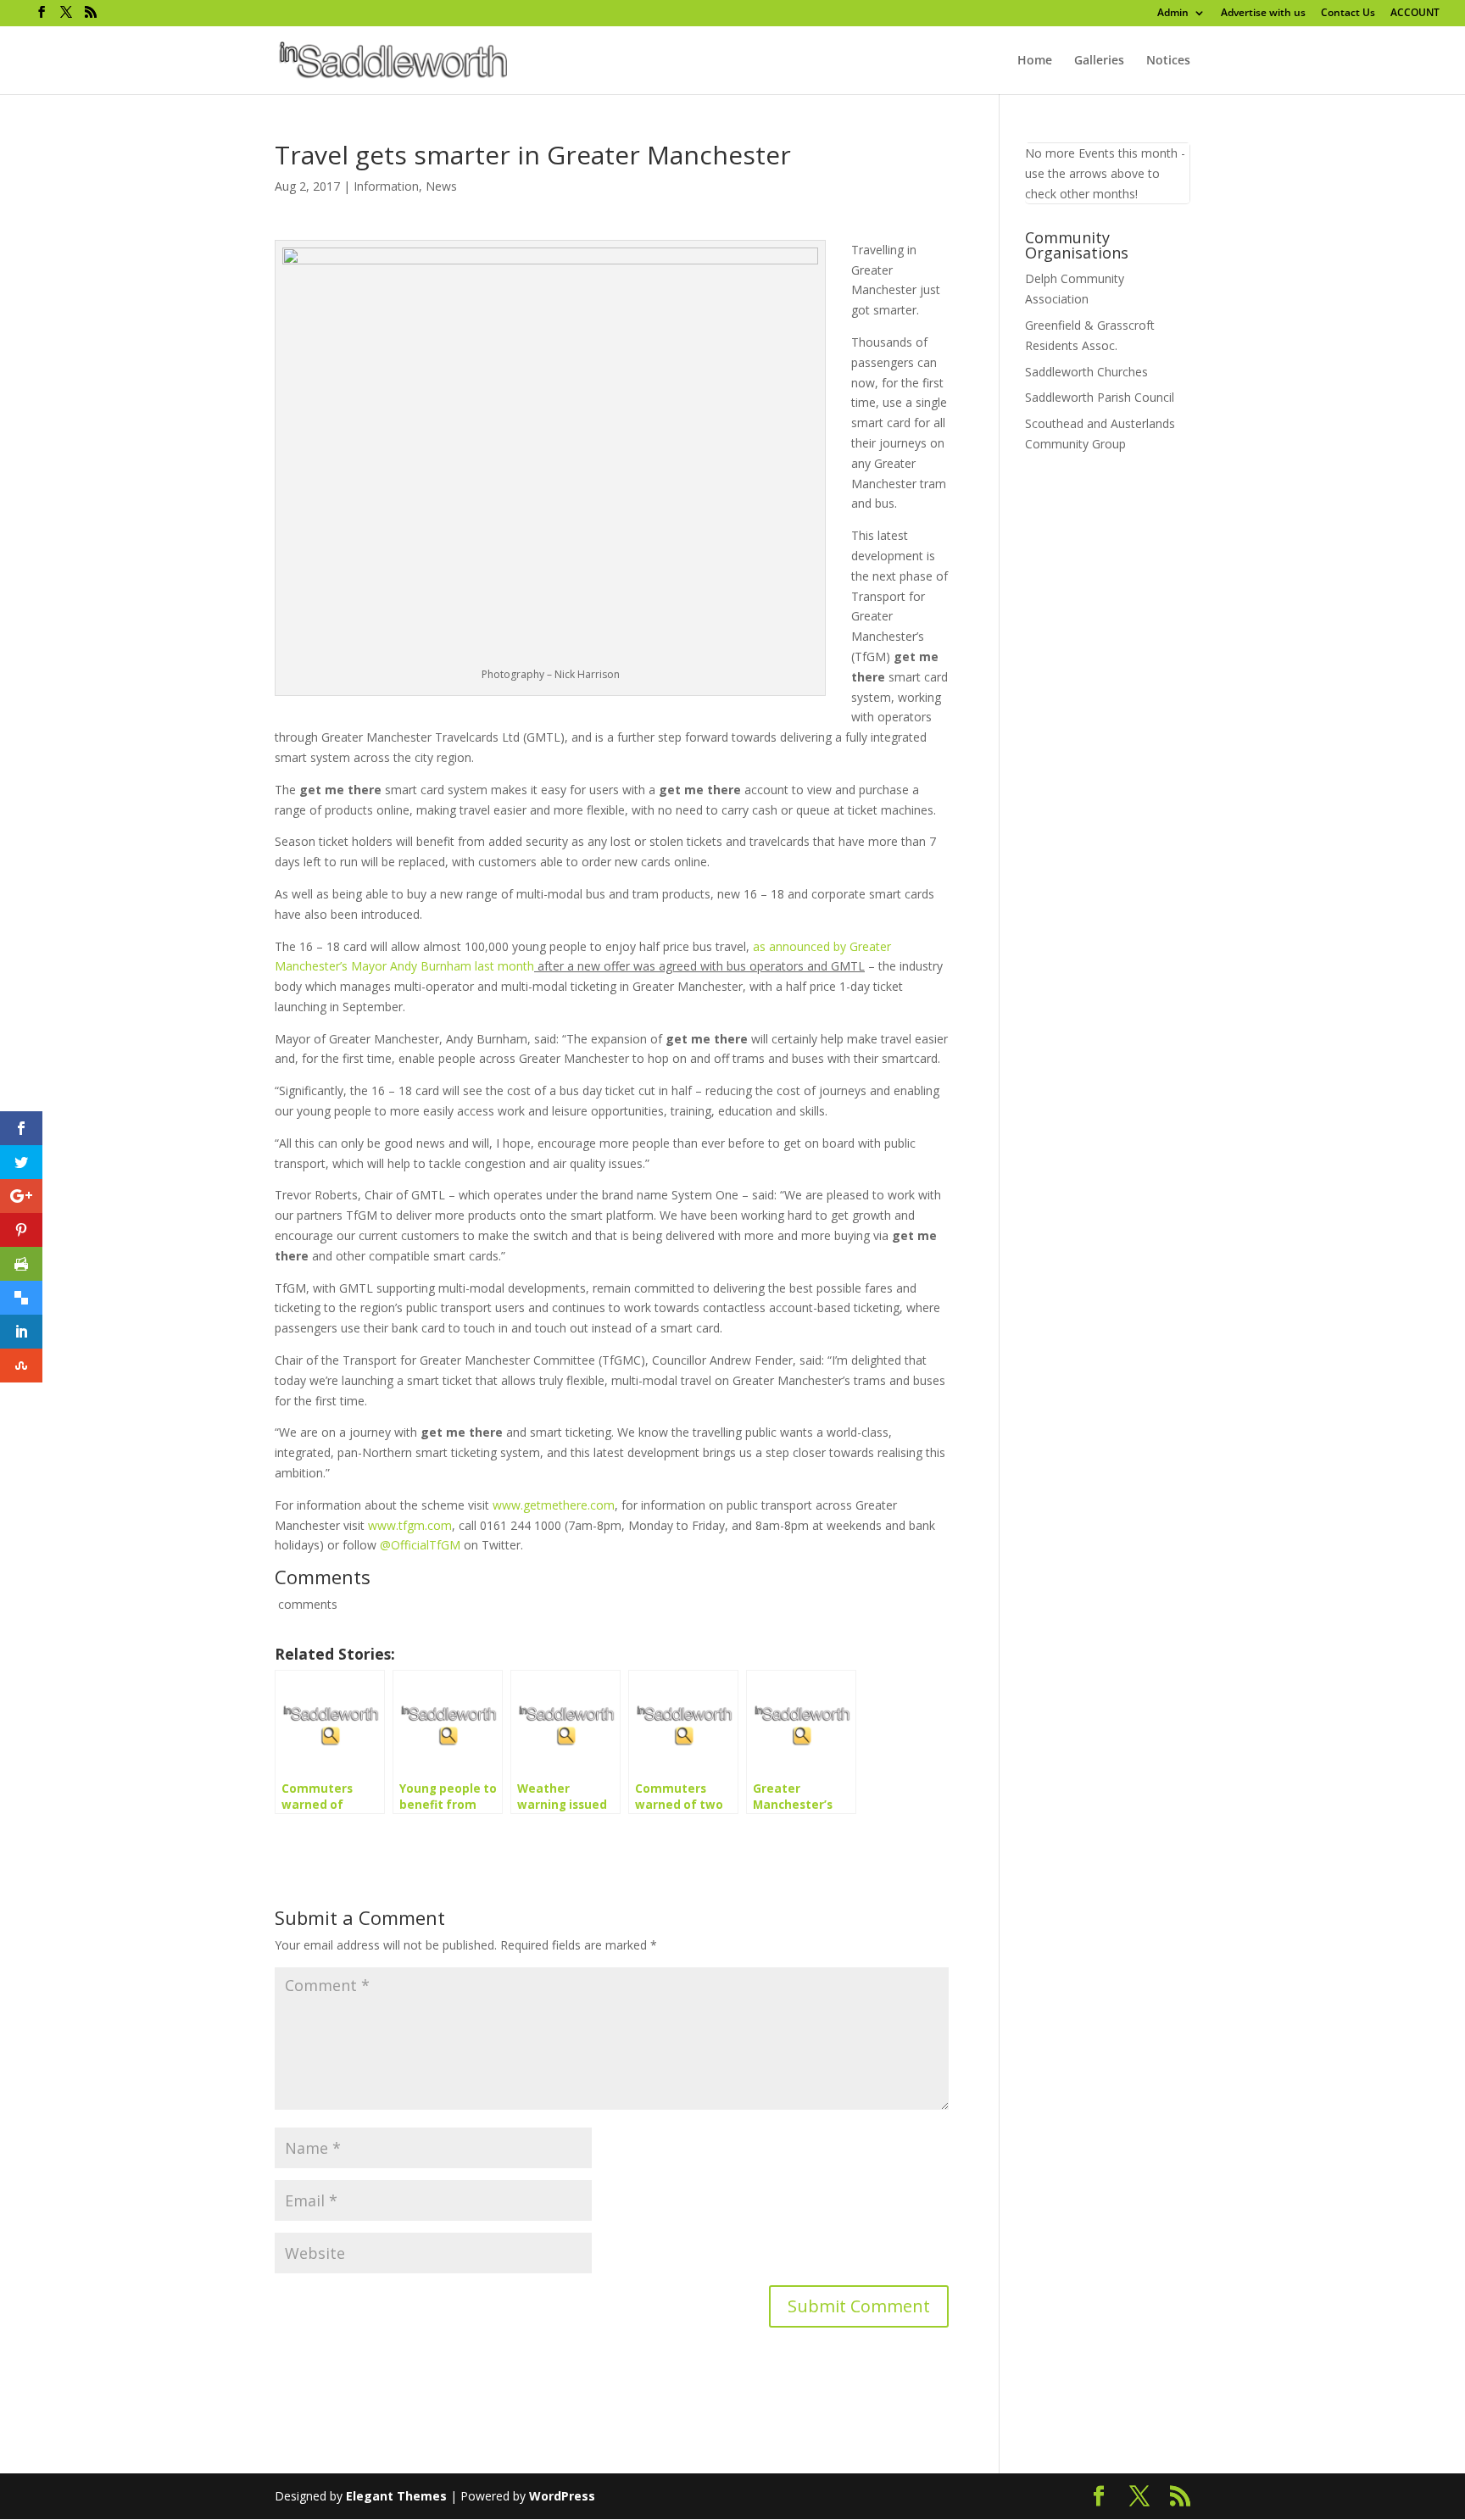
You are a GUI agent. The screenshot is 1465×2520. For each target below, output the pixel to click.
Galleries (1099, 61)
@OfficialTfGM (420, 1545)
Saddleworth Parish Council (1100, 397)
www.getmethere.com (554, 1505)
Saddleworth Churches (1086, 372)
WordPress (562, 2496)
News (441, 186)
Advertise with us (1263, 14)
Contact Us (1348, 14)
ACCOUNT (1415, 14)
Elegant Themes (396, 2496)
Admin (1173, 14)
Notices (1168, 61)
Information (386, 186)
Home (1035, 61)
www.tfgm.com (410, 1525)
